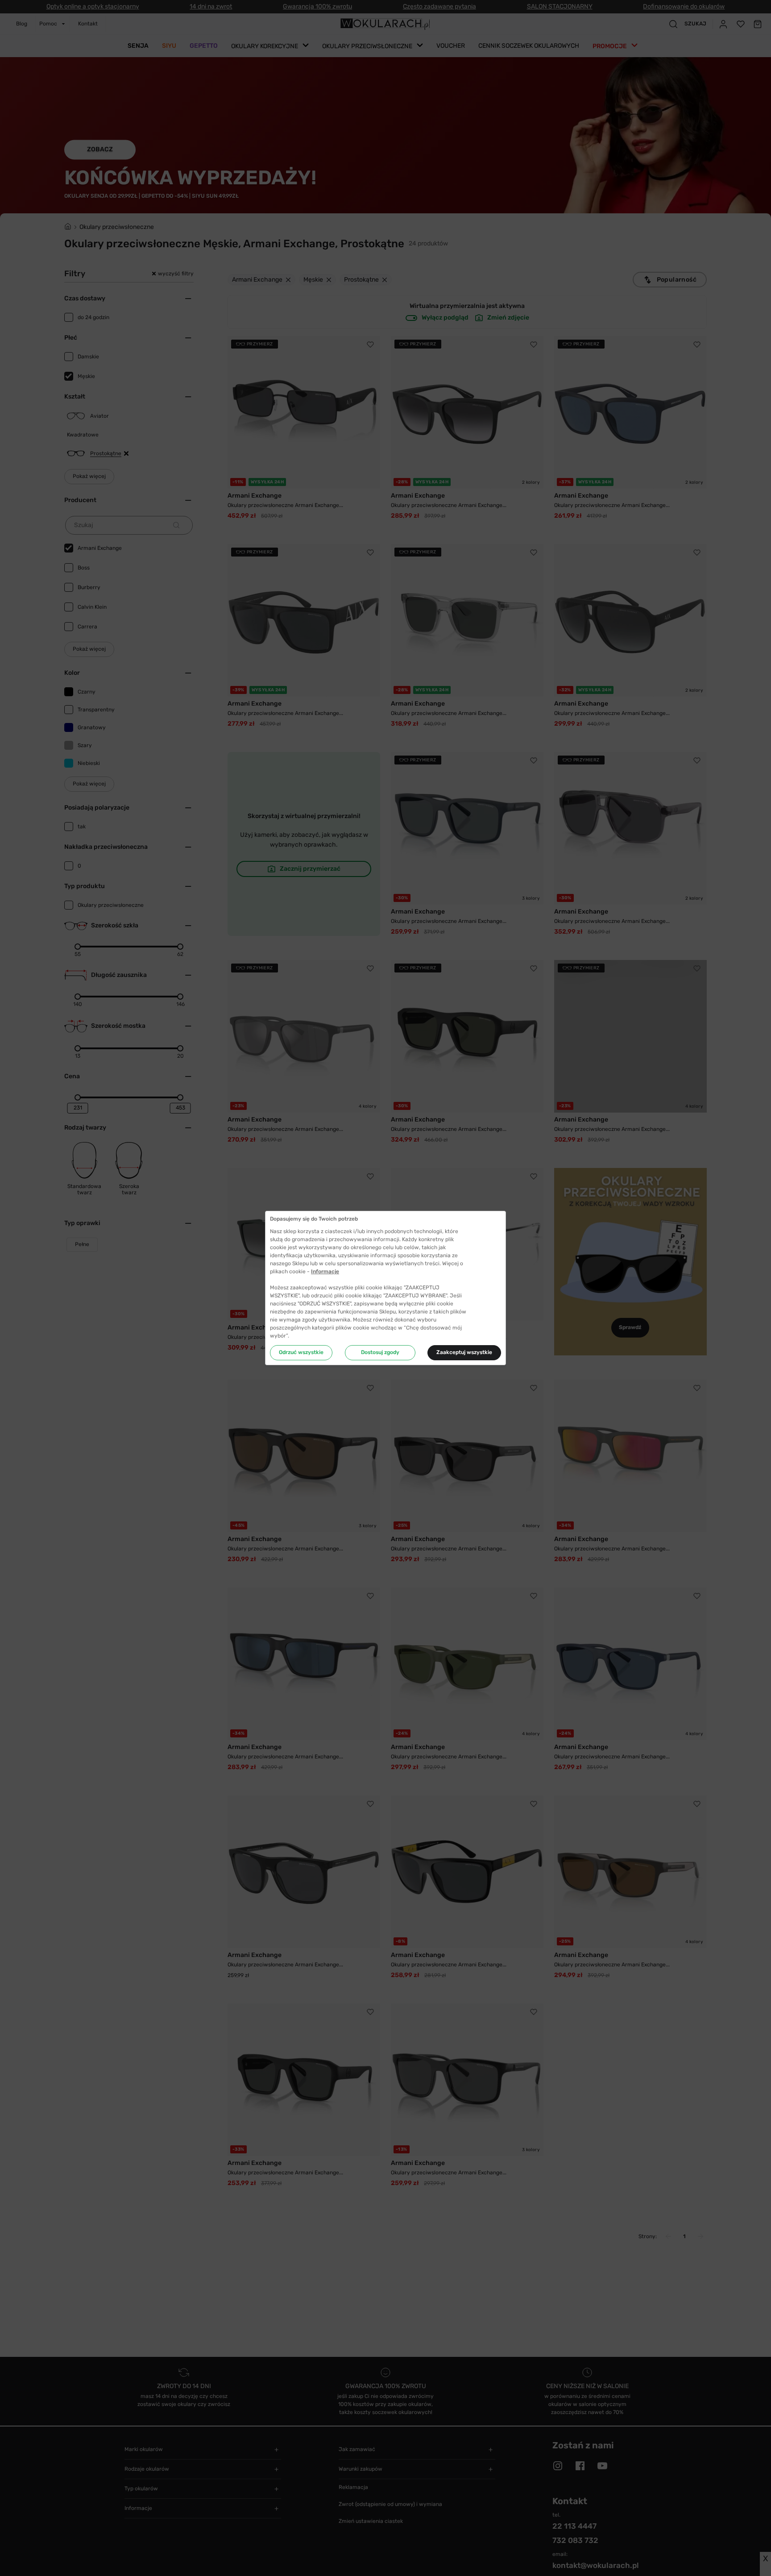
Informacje (325, 1271)
